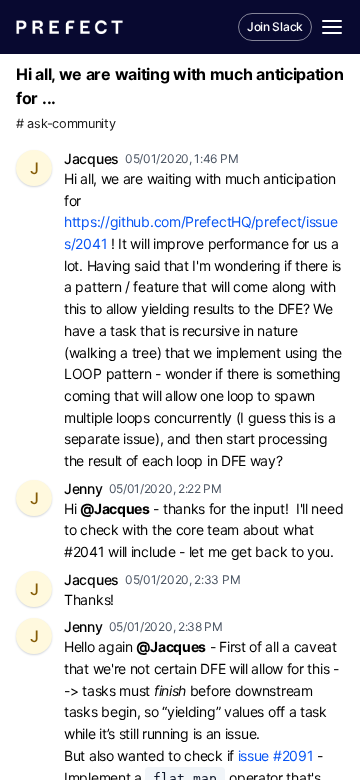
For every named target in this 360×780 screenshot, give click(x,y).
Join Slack (275, 26)
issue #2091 (276, 755)
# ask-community (66, 123)
